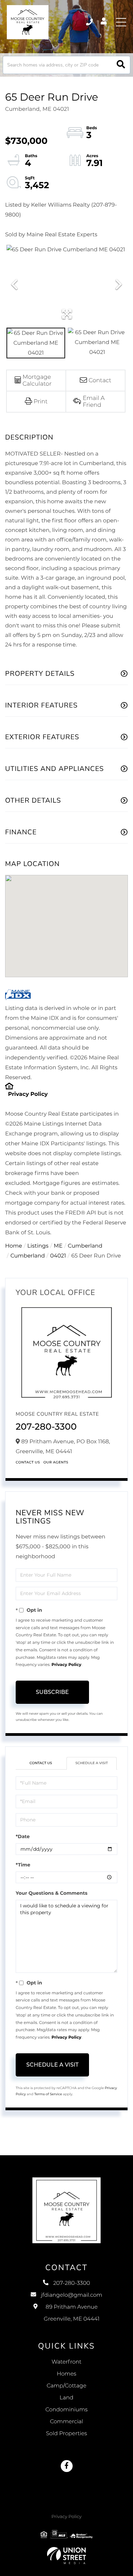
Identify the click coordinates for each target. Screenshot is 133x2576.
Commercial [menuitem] (66, 2422)
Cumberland (85, 1246)
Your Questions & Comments (51, 1893)
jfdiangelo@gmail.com (72, 2295)
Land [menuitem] (66, 2398)
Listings (38, 1246)
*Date (23, 1836)
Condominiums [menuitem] (66, 2410)
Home (14, 1246)
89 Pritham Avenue (71, 2313)
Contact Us (28, 1462)
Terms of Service (48, 2094)
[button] (121, 65)
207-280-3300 (90, 22)
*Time (23, 1865)
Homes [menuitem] (66, 2374)
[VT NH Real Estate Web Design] (66, 2556)
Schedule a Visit (92, 1763)
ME (58, 1246)
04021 (58, 1256)
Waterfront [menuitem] (66, 2362)
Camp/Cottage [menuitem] (67, 2386)
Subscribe (52, 1692)
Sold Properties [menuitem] (66, 2434)
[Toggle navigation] (121, 22)
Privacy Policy (28, 1094)
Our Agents (56, 1462)
